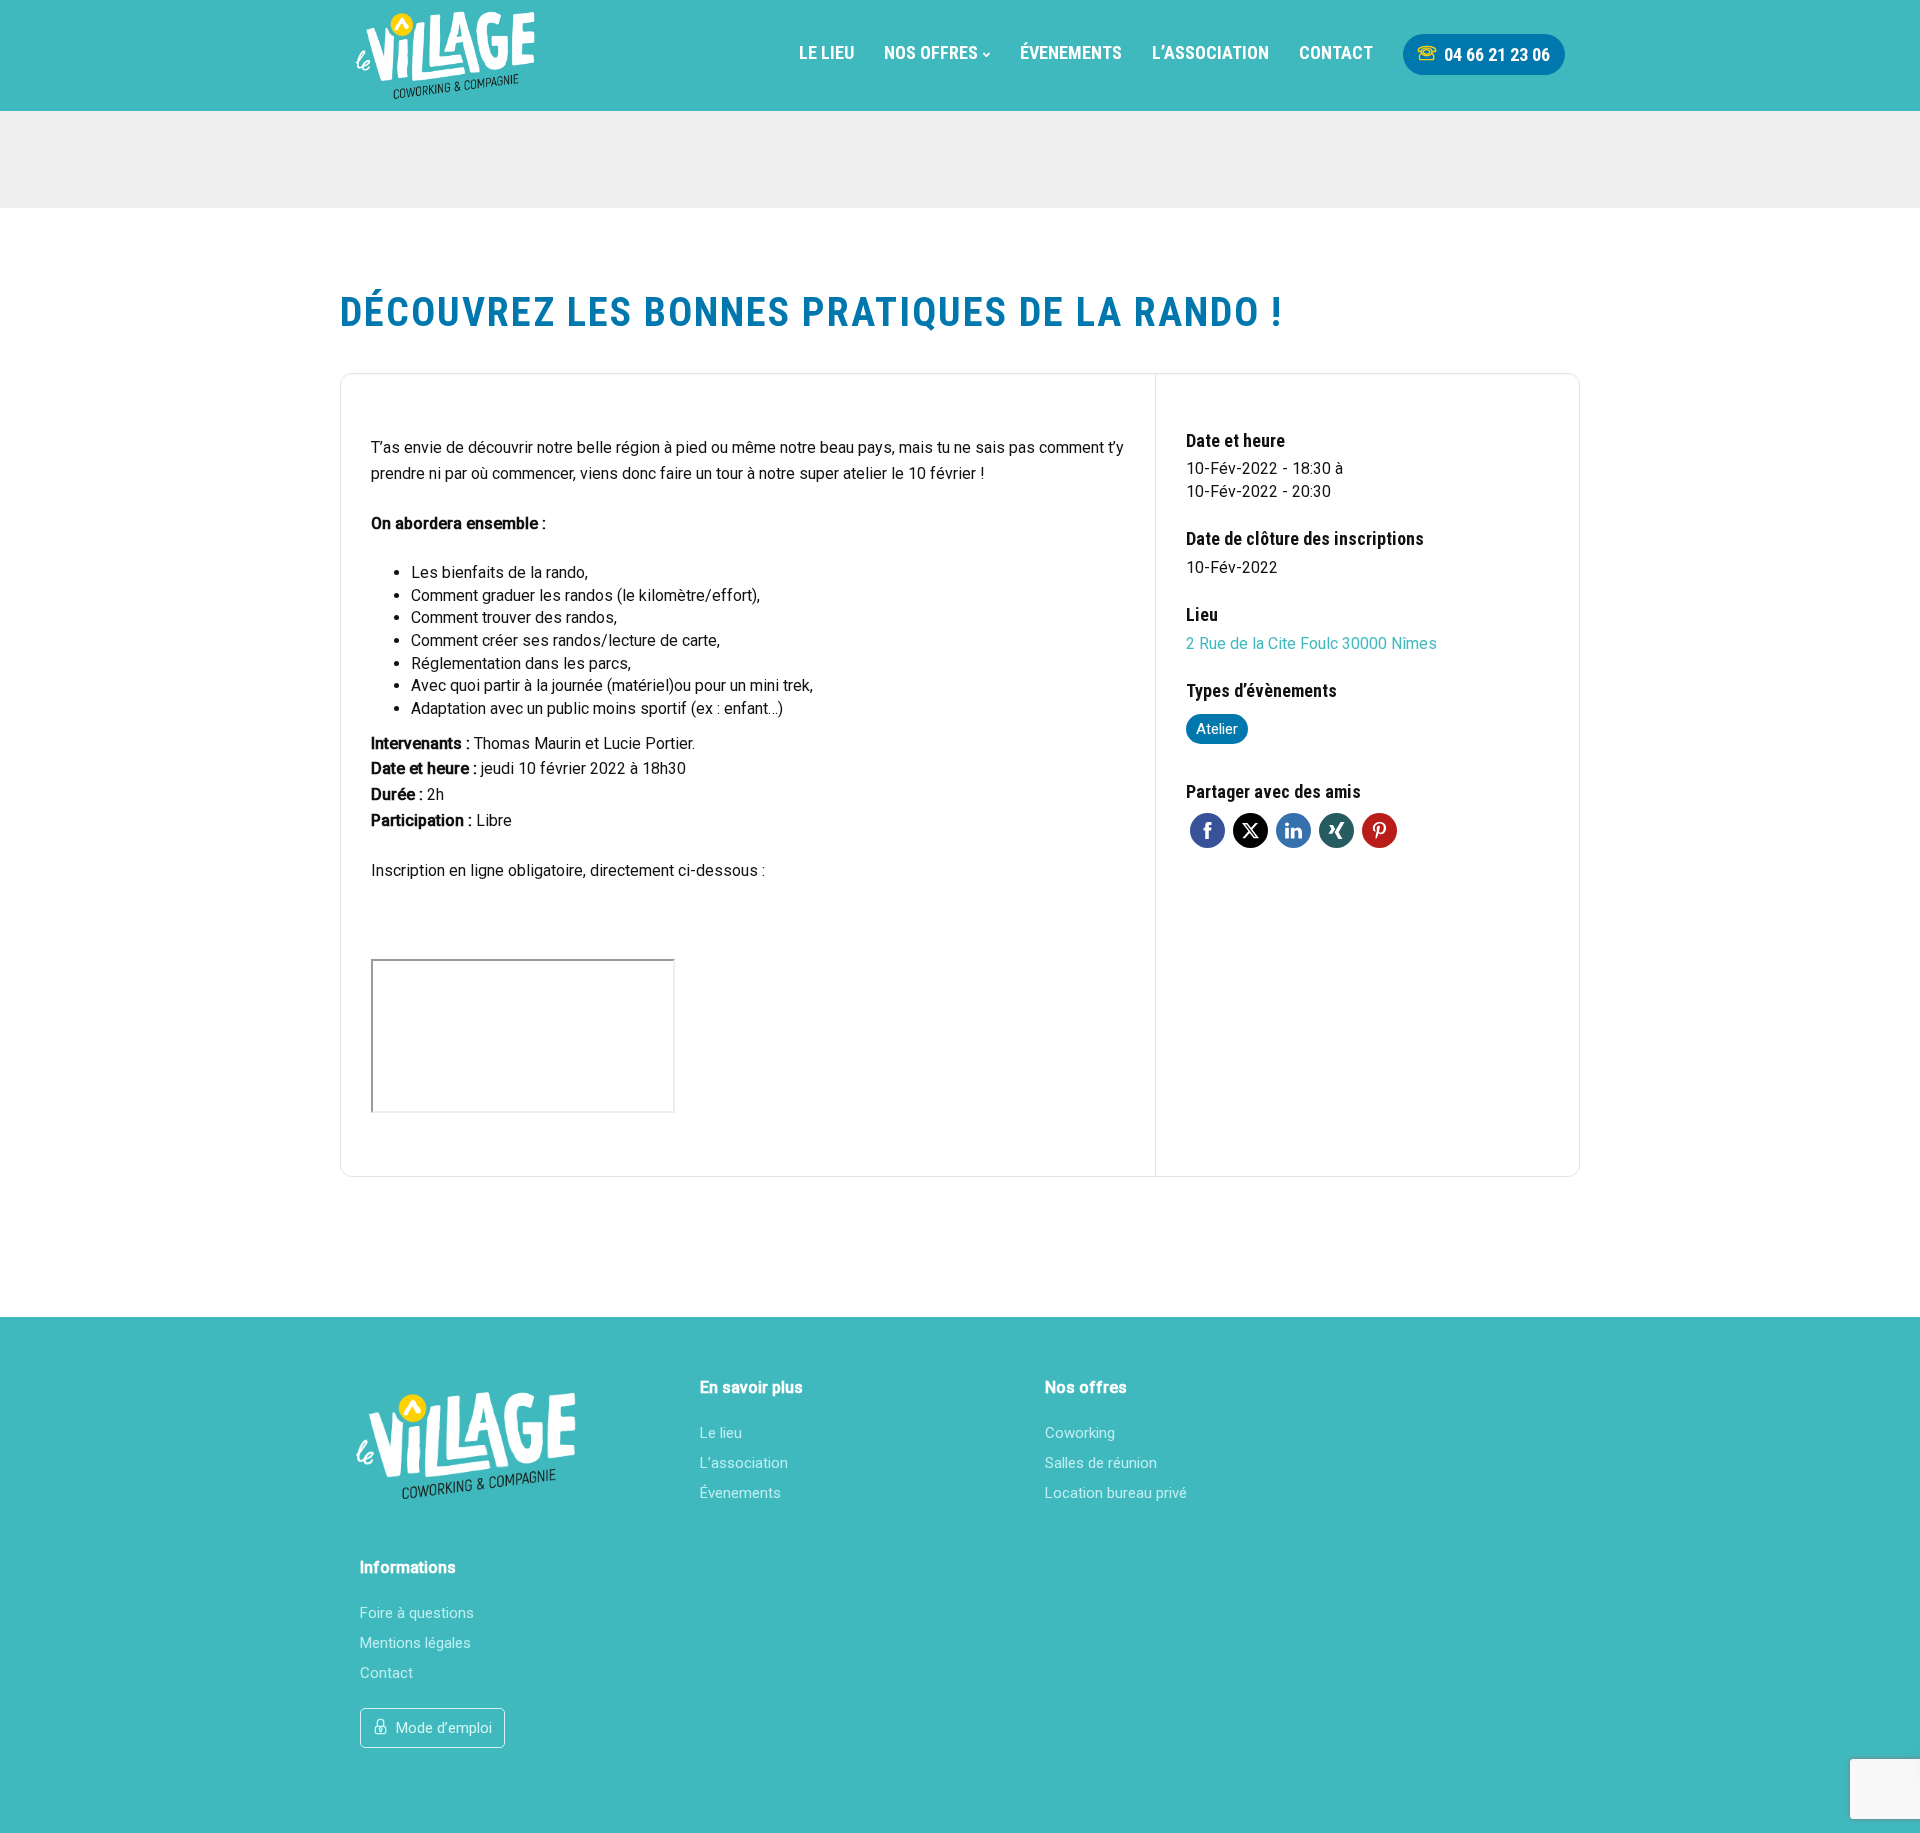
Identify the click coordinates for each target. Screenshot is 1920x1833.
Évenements (1071, 52)
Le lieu (826, 52)
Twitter (1250, 830)
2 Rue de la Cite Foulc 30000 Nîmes (1311, 643)
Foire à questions (417, 1613)
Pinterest (1379, 830)
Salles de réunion (1101, 1463)
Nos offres (931, 52)
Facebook (1207, 830)
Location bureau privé (1116, 1493)
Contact (1336, 52)
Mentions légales (415, 1643)
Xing (1336, 830)
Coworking (1080, 1433)
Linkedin (1293, 830)
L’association (1210, 52)
